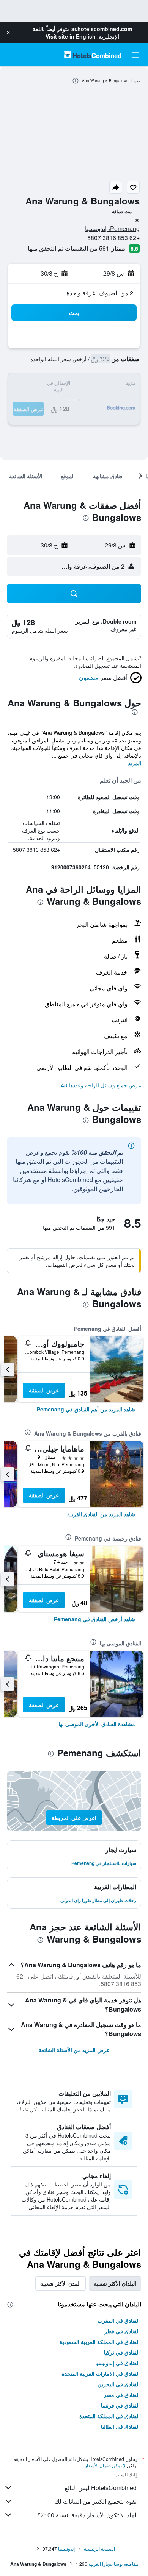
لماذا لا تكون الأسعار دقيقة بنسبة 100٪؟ (87, 2515)
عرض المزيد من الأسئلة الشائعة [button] (74, 2050)
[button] (8, 33)
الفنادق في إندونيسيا (117, 2363)
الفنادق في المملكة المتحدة (109, 2416)
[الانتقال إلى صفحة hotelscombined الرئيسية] (93, 55)
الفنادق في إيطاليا (120, 2426)
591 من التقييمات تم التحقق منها (68, 248)
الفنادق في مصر (122, 2395)
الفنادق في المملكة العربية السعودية (100, 2342)
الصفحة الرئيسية (99, 2549)
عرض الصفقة (44, 1390)
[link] (86, 1409)
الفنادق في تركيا (122, 2352)
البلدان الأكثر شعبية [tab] (115, 2283)
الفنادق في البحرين (119, 2384)
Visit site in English (71, 36)
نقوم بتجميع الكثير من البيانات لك (96, 2501)
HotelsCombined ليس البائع (101, 2488)
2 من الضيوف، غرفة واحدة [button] (100, 293)
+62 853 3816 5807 (113, 238)
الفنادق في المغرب (119, 2320)
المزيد (135, 763)
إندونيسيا (66, 2549)
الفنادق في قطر (122, 2331)
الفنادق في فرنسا (120, 2405)
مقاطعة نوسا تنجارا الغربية (113, 2564)
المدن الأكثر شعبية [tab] (61, 2283)
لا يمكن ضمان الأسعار (105, 2465)
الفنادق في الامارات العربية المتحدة (101, 2373)
